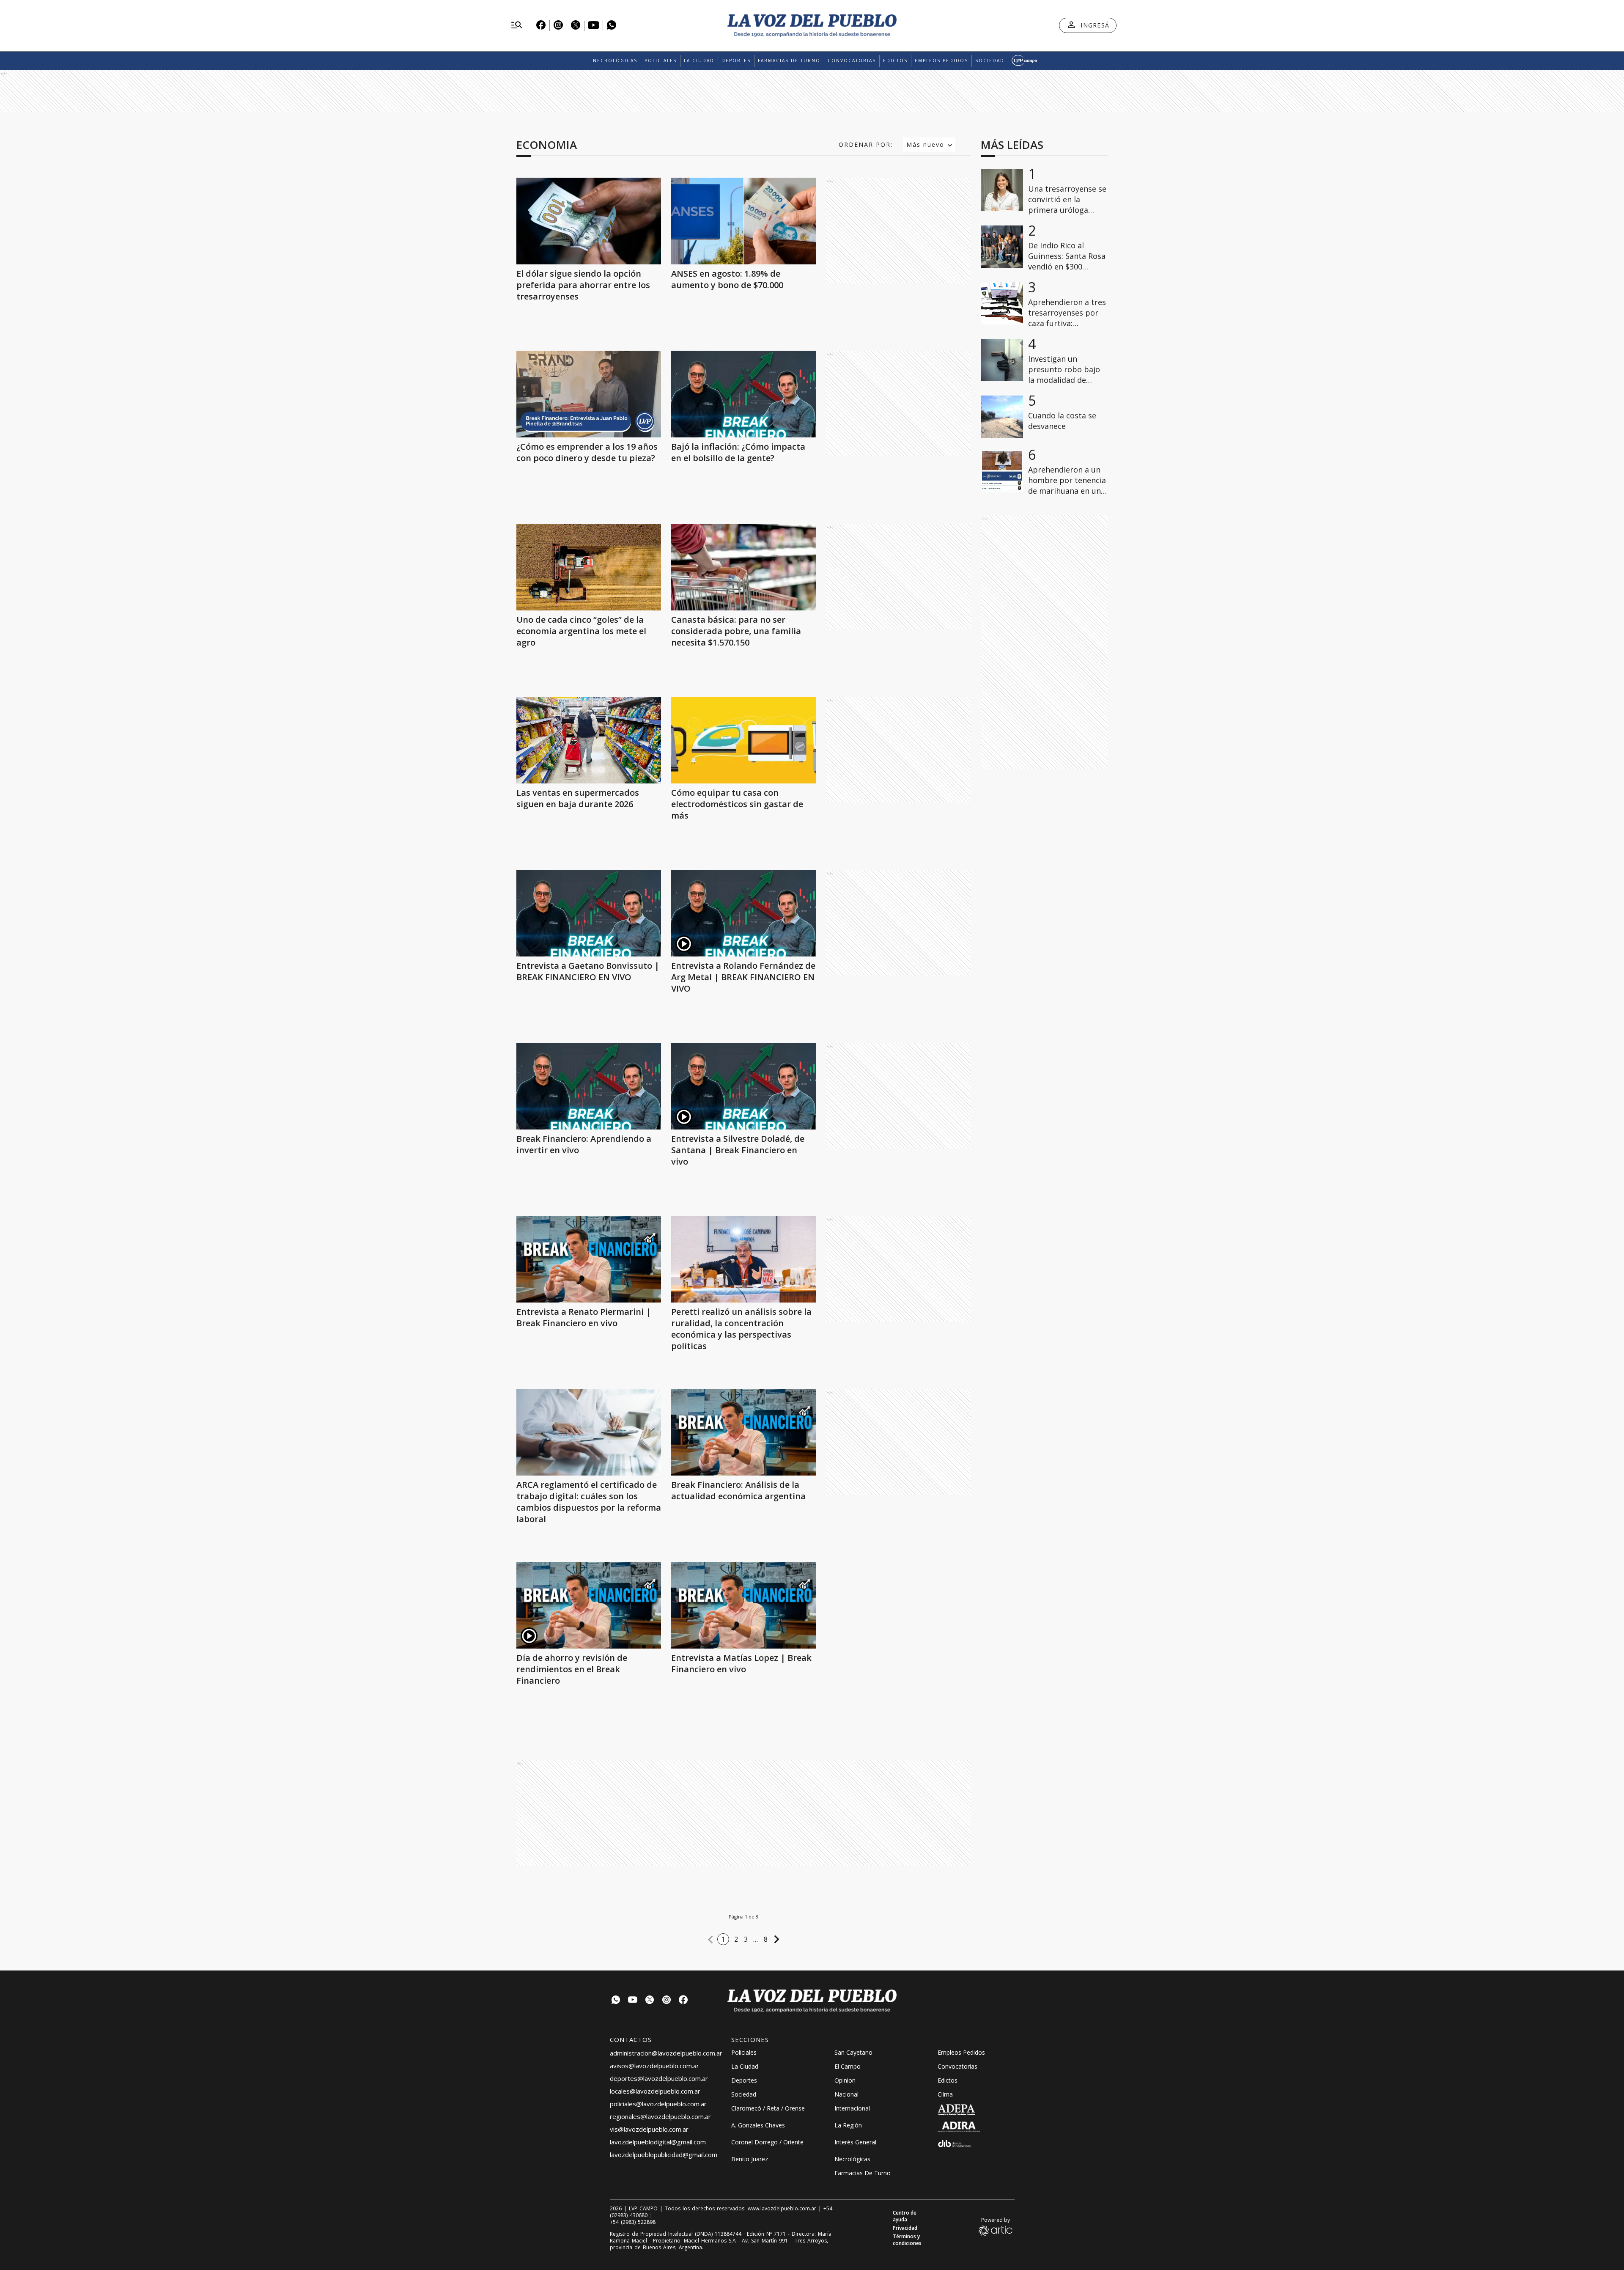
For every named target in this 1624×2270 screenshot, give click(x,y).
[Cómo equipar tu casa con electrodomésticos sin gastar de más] (743, 740)
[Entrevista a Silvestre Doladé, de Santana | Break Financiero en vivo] (743, 1086)
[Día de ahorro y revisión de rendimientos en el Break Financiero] (589, 1605)
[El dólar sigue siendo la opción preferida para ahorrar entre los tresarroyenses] (589, 221)
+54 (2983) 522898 (633, 2222)
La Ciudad (699, 60)
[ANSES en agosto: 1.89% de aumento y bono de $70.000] (743, 221)
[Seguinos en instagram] (667, 2001)
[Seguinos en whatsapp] (616, 2001)
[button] (710, 1939)
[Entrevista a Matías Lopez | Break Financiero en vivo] (743, 1605)
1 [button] (723, 1939)
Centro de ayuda (905, 2216)
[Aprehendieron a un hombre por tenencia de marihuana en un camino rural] (1002, 471)
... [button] (756, 1939)
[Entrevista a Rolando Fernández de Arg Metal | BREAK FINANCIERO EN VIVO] (743, 913)
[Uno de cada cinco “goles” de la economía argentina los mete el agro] (589, 567)
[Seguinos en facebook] (683, 2001)
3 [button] (746, 1939)
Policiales (661, 60)
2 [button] (736, 1939)
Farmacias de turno (789, 60)
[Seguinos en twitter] (650, 2001)
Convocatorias (852, 60)
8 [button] (766, 1939)
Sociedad (990, 60)
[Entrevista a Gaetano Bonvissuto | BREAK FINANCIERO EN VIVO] (589, 913)
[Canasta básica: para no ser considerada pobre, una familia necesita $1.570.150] (743, 567)
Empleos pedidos (941, 60)
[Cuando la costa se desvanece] (1002, 417)
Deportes (736, 60)
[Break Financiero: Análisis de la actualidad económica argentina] (743, 1432)
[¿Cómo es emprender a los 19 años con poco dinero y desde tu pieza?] (589, 394)
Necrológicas (615, 60)
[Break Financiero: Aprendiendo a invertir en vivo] (589, 1086)
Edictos (895, 60)
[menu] (517, 25)
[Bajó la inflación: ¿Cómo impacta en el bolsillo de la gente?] (743, 394)
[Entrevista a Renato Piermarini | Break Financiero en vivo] (589, 1259)
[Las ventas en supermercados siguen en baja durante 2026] (589, 740)
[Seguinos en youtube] (633, 2001)
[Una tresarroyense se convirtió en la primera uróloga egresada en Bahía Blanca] (1002, 190)
